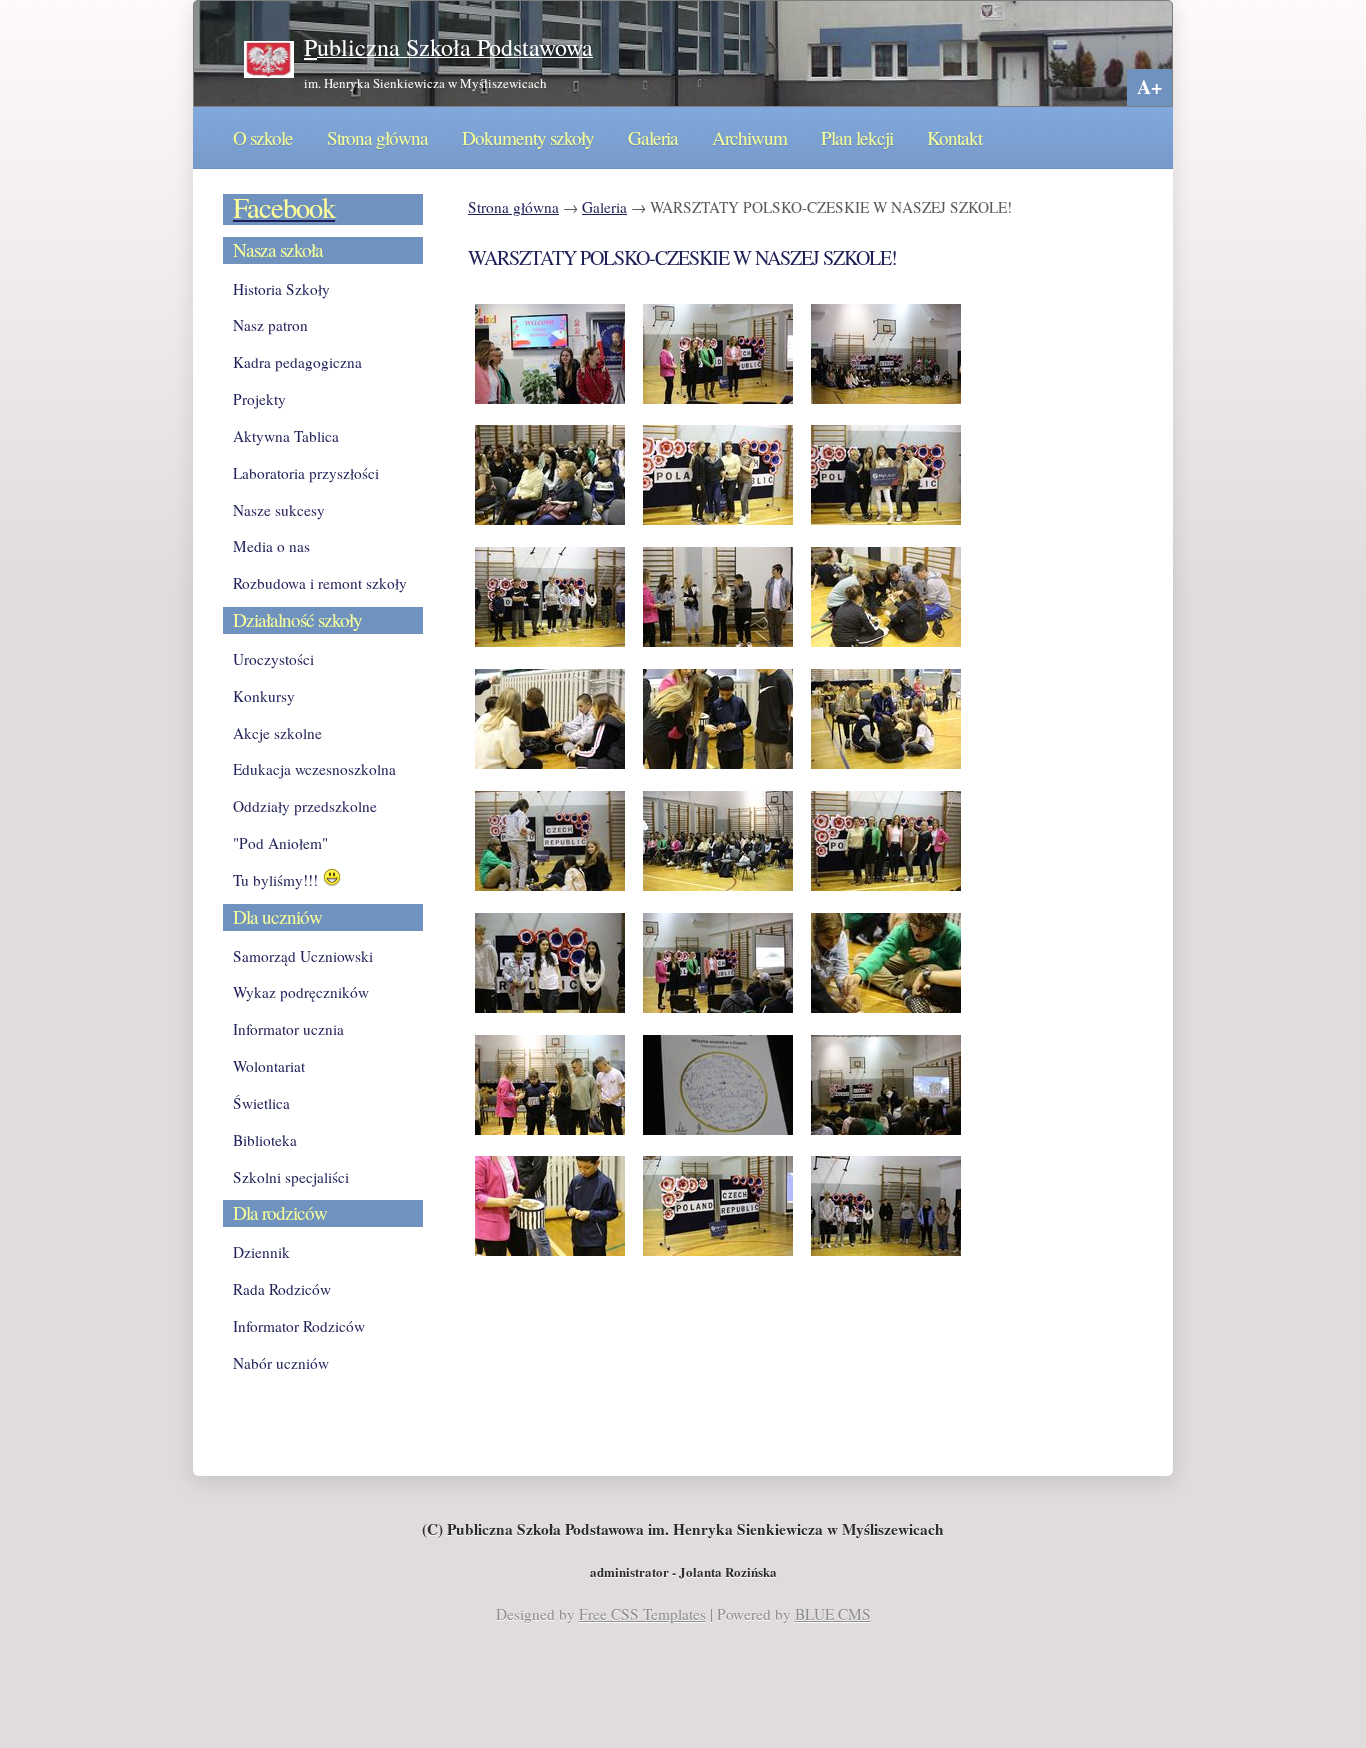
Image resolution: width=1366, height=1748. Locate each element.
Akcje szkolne (277, 733)
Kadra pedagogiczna (297, 362)
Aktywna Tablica (286, 436)
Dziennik (261, 1252)
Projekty (259, 399)
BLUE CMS (833, 1614)
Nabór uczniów (281, 1363)
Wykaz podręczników (301, 992)
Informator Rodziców (299, 1326)
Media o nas (271, 546)
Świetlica (261, 1103)
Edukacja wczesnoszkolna (314, 769)
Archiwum (749, 137)
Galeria (653, 137)
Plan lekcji (857, 137)
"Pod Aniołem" (280, 843)
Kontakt (954, 137)
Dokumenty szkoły (528, 137)
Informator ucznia (288, 1029)
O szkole (263, 137)
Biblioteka (265, 1140)
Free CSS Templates (642, 1614)
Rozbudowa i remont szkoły (320, 583)
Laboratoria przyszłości (306, 473)
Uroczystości (273, 659)
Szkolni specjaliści (291, 1177)
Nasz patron (270, 325)
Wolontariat (269, 1066)
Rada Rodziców (282, 1289)
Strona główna (377, 137)
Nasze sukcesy (279, 510)
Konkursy (264, 696)
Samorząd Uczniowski (303, 956)
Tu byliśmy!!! (278, 880)
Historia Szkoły (281, 289)
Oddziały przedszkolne (305, 806)
